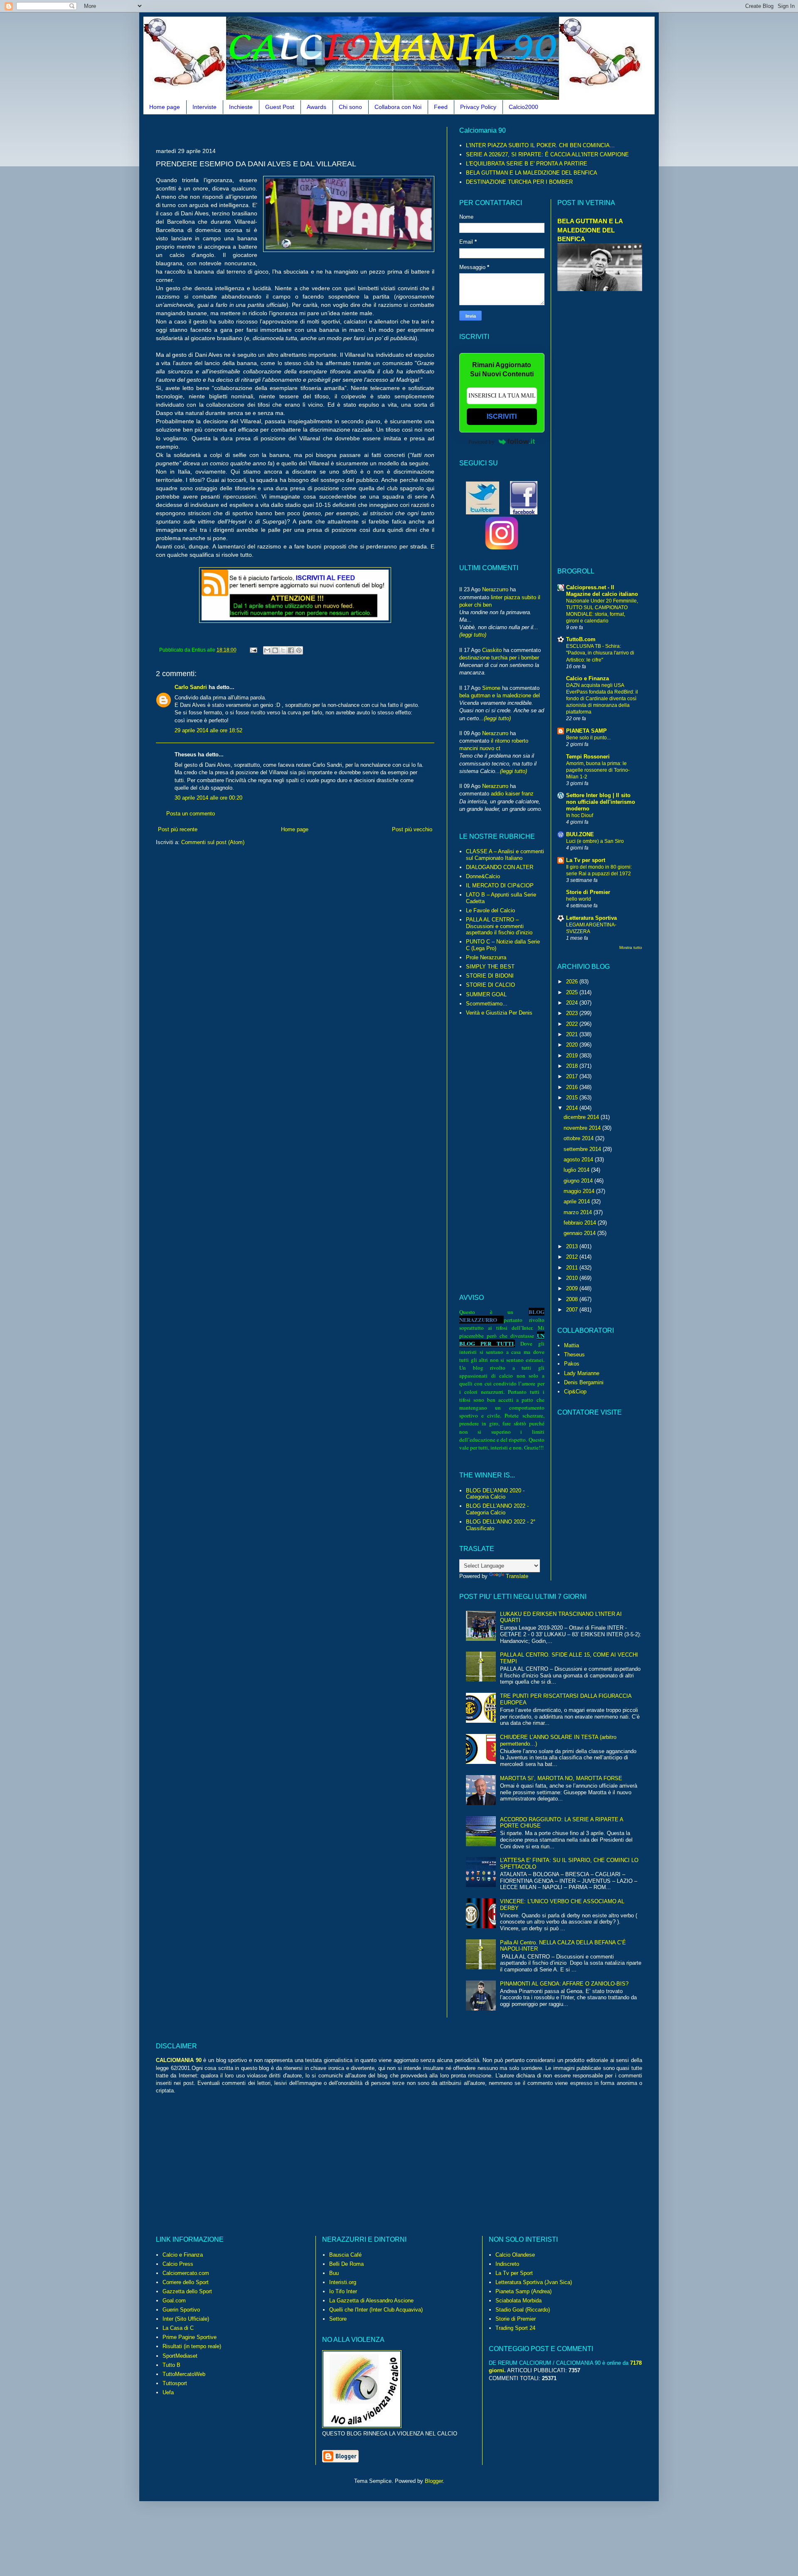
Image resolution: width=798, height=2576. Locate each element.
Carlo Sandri (191, 687)
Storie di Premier (588, 892)
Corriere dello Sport (186, 2282)
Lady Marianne (582, 1373)
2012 (573, 1257)
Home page (165, 107)
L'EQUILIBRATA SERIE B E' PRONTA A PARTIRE (527, 164)
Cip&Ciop (575, 1392)
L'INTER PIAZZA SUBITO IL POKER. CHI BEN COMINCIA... (540, 145)
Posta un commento (191, 814)
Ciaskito (492, 650)
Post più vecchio (412, 829)
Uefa (168, 2392)
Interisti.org (343, 2282)
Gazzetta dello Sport (187, 2291)
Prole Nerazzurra (486, 957)
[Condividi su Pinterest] (299, 650)
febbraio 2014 (581, 1223)
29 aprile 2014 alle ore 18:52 (208, 730)
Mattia (571, 1345)
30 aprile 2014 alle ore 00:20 (208, 798)
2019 (573, 1056)
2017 (573, 1076)
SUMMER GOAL (486, 994)
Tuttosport (175, 2383)
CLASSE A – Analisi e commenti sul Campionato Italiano (505, 855)
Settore (338, 2319)
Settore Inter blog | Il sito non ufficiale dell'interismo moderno (601, 802)
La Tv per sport (586, 860)
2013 (573, 1246)
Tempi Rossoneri (588, 757)
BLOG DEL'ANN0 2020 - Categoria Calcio (495, 1494)
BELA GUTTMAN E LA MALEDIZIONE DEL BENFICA (532, 173)
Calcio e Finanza (587, 678)
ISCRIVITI (502, 416)
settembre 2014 (583, 1149)
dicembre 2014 (582, 1117)
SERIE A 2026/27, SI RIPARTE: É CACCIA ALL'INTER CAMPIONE (547, 154)
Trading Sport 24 (515, 2328)
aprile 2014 (578, 1202)
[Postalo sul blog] (275, 650)
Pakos (572, 1364)
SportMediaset (180, 2356)
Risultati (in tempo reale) (192, 2346)
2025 (573, 992)
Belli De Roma (346, 2264)
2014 (573, 1108)
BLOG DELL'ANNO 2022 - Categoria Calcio (497, 1509)
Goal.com (174, 2301)
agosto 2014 (579, 1160)
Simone (491, 688)
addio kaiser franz (512, 794)
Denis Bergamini (584, 1382)
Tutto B (171, 2365)
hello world (579, 899)
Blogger (434, 2481)
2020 (573, 1045)
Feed (441, 107)
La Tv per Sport (514, 2273)
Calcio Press (178, 2264)
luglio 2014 (577, 1170)
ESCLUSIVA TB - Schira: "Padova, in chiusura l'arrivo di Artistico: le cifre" (600, 653)
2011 (573, 1268)
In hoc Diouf (580, 815)
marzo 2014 (579, 1212)
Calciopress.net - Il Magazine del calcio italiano (602, 591)
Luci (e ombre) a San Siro (595, 841)
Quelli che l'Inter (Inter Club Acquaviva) (376, 2310)
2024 (573, 1003)
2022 (573, 1024)
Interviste (204, 107)
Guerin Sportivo (181, 2310)
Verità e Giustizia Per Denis (499, 1013)
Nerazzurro (495, 589)
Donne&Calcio (483, 876)
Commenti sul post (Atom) (213, 842)
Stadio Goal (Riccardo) (523, 2310)
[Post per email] (253, 650)
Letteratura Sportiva (591, 918)
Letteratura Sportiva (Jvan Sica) (534, 2282)
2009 (573, 1288)
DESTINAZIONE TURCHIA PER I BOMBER (519, 182)
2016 (573, 1087)
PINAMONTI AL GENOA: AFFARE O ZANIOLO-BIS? (564, 1984)
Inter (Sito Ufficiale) (186, 2319)
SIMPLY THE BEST (490, 967)
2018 (573, 1066)
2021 (573, 1034)
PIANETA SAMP (586, 731)
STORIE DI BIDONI (490, 976)
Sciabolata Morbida (518, 2301)
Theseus (574, 1355)
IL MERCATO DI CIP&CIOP (500, 885)
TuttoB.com (581, 639)
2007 (573, 1310)
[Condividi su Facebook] (291, 650)
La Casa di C (178, 2328)
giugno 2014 (579, 1181)
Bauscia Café (345, 2255)
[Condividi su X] (283, 650)
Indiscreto (507, 2264)
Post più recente (178, 829)
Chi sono (350, 107)
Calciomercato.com (186, 2273)
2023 (573, 1013)
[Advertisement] (307, 130)
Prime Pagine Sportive (190, 2337)
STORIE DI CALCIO (490, 985)
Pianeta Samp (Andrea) (523, 2291)
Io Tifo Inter (343, 2291)
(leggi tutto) (473, 635)
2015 (573, 1098)
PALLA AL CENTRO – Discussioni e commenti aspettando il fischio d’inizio (499, 926)
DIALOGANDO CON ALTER (500, 867)
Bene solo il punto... (588, 738)
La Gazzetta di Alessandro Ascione (371, 2301)
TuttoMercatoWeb (184, 2374)
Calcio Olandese (515, 2255)
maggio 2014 (580, 1191)
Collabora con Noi (398, 107)
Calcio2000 (523, 107)
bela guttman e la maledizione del (500, 695)
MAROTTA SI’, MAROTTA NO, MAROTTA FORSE (561, 1778)
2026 (573, 982)
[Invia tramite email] (267, 650)
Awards (316, 107)
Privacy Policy (478, 107)
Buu (334, 2273)
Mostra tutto (631, 947)
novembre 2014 (583, 1128)
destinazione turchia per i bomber (499, 658)
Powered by (482, 442)
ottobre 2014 (579, 1138)
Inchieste (241, 107)
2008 (573, 1299)
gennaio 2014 (580, 1233)
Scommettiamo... (487, 1004)
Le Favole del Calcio (490, 910)
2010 (573, 1278)
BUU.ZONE (580, 834)
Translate (517, 1576)
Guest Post (280, 107)
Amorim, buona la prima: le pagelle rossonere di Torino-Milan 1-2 (598, 770)
